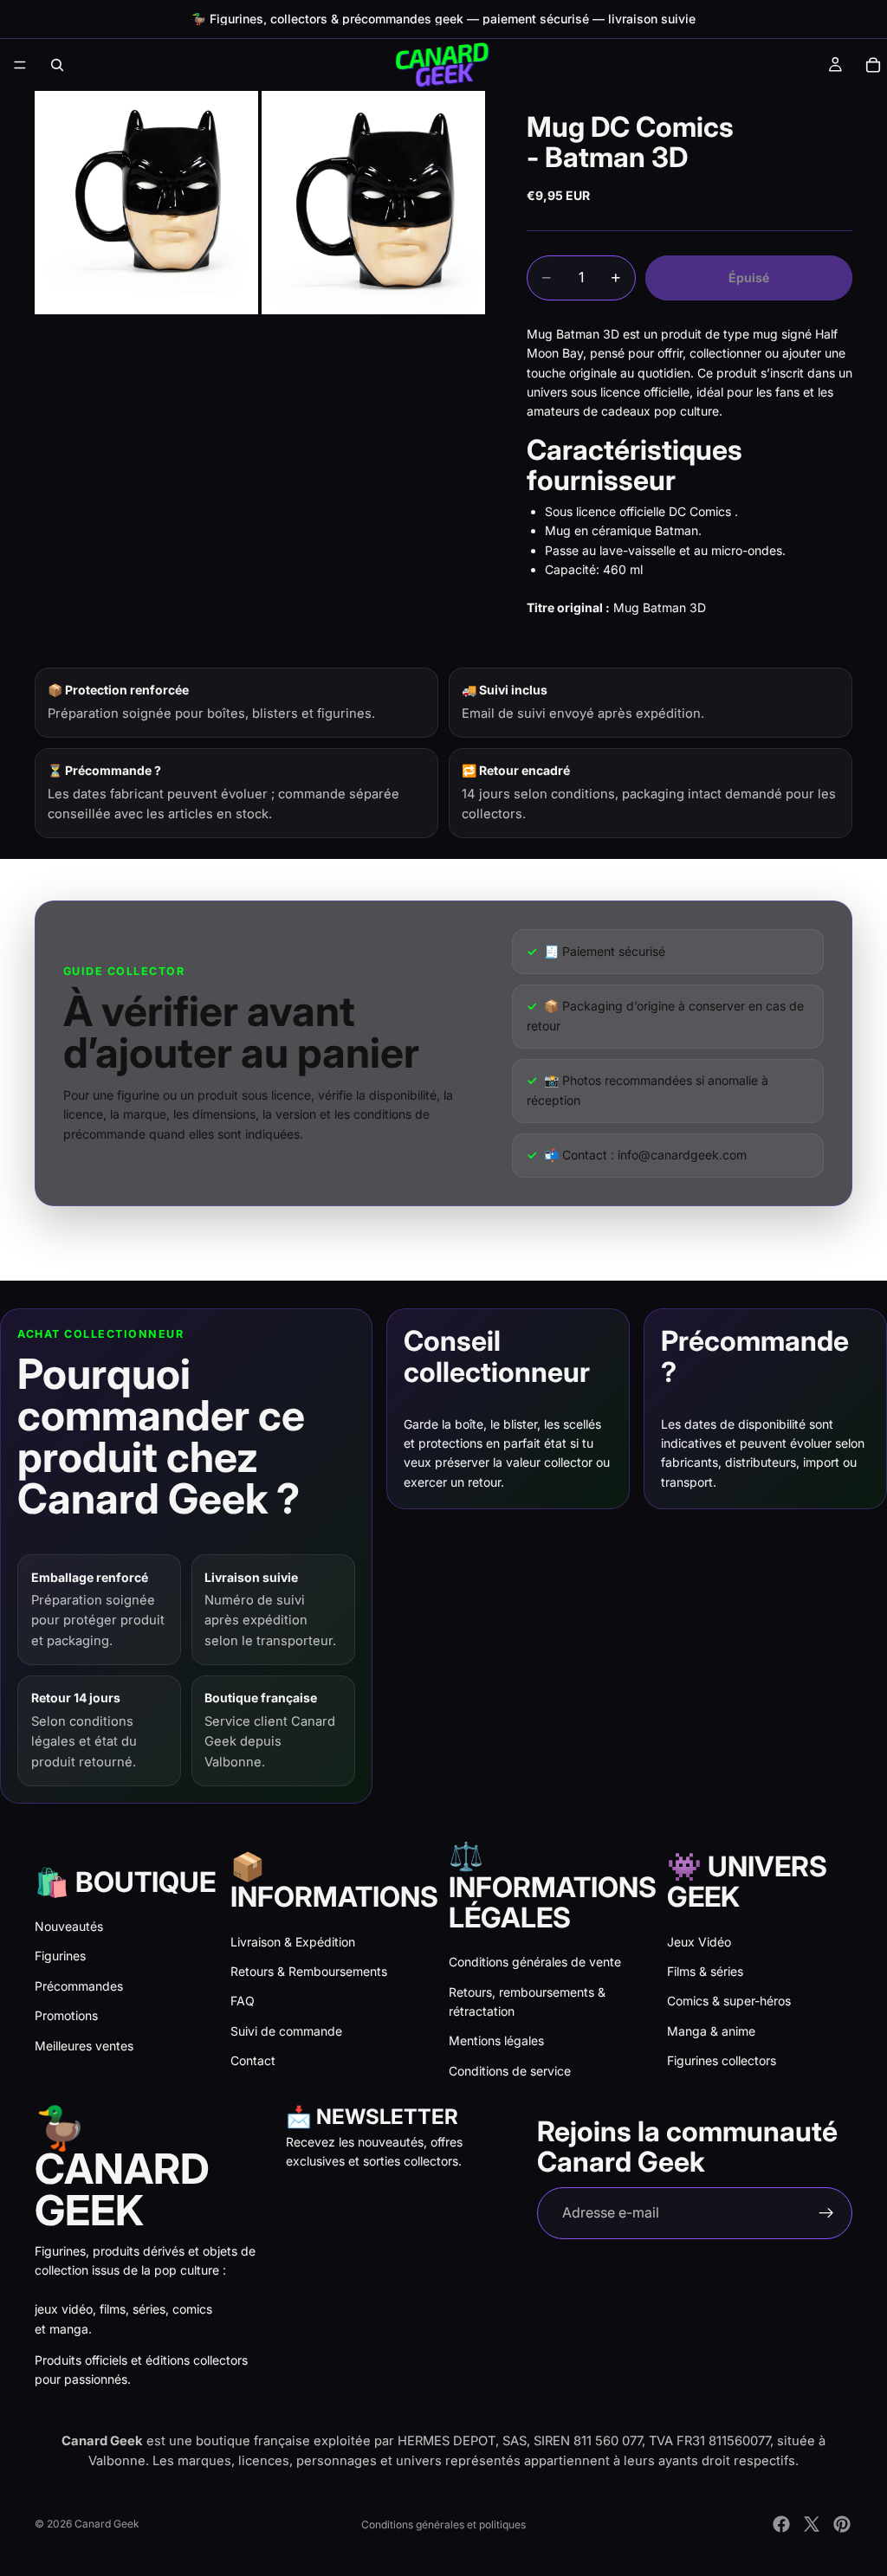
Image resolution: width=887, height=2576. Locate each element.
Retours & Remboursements (309, 1971)
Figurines (60, 1956)
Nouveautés (69, 1926)
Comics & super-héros (729, 2001)
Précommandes (79, 1986)
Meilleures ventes (84, 2046)
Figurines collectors (722, 2060)
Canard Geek (107, 2524)
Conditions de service (510, 2071)
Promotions (66, 2015)
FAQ (243, 2001)
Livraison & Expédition (293, 1942)
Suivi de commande (286, 2031)
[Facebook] (781, 2524)
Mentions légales (496, 2040)
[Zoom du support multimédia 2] (373, 203)
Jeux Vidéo (699, 1942)
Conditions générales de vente (535, 1962)
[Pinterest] (842, 2524)
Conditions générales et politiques (443, 2524)
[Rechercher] (57, 65)
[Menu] (20, 65)
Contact (253, 2060)
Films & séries (705, 1971)
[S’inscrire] (826, 2213)
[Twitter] (812, 2524)
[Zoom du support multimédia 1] (146, 203)
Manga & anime (711, 2031)
